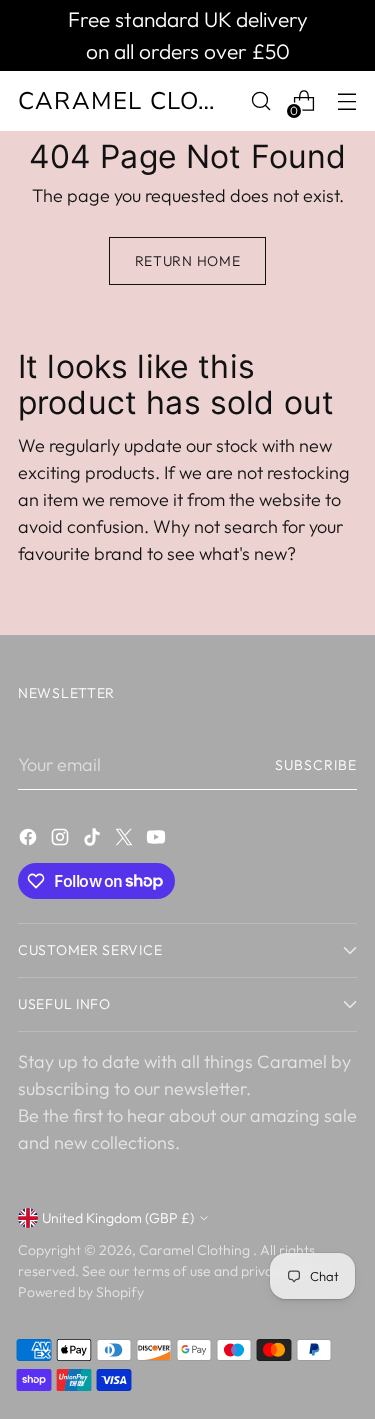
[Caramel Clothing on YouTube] (158, 840)
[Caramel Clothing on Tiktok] (94, 840)
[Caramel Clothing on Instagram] (62, 840)
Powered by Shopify (81, 1292)
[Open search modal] (260, 101)
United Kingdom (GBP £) (118, 1218)
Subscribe (316, 765)
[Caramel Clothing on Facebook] (30, 840)
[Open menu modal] (346, 101)
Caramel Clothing (196, 1250)
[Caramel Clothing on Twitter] (126, 840)
